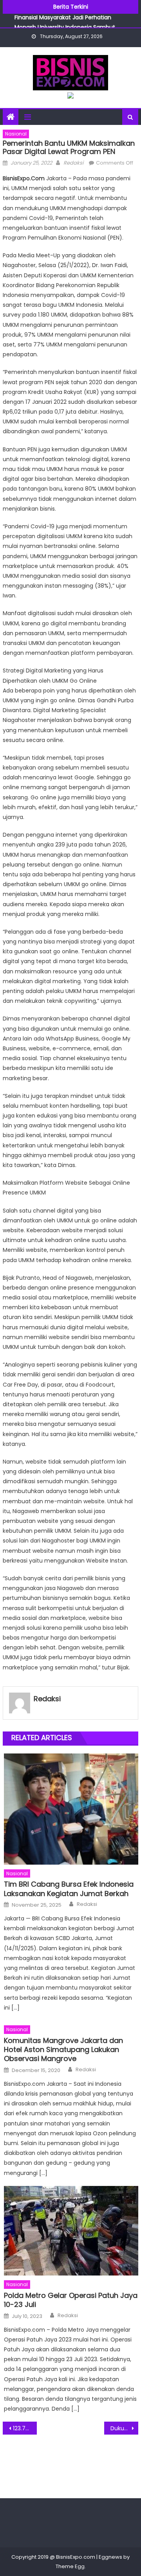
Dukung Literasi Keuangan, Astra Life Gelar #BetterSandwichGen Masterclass (124, 2428)
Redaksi (73, 163)
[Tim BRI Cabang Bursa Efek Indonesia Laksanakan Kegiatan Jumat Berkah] (71, 1809)
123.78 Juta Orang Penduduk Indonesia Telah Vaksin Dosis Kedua (25, 2428)
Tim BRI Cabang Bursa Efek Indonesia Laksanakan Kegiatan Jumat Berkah (69, 1889)
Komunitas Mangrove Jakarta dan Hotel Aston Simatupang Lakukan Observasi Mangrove (63, 2050)
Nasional (16, 134)
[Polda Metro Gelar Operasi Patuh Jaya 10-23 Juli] (71, 2231)
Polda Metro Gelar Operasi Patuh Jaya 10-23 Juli (71, 2300)
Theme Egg (70, 2566)
